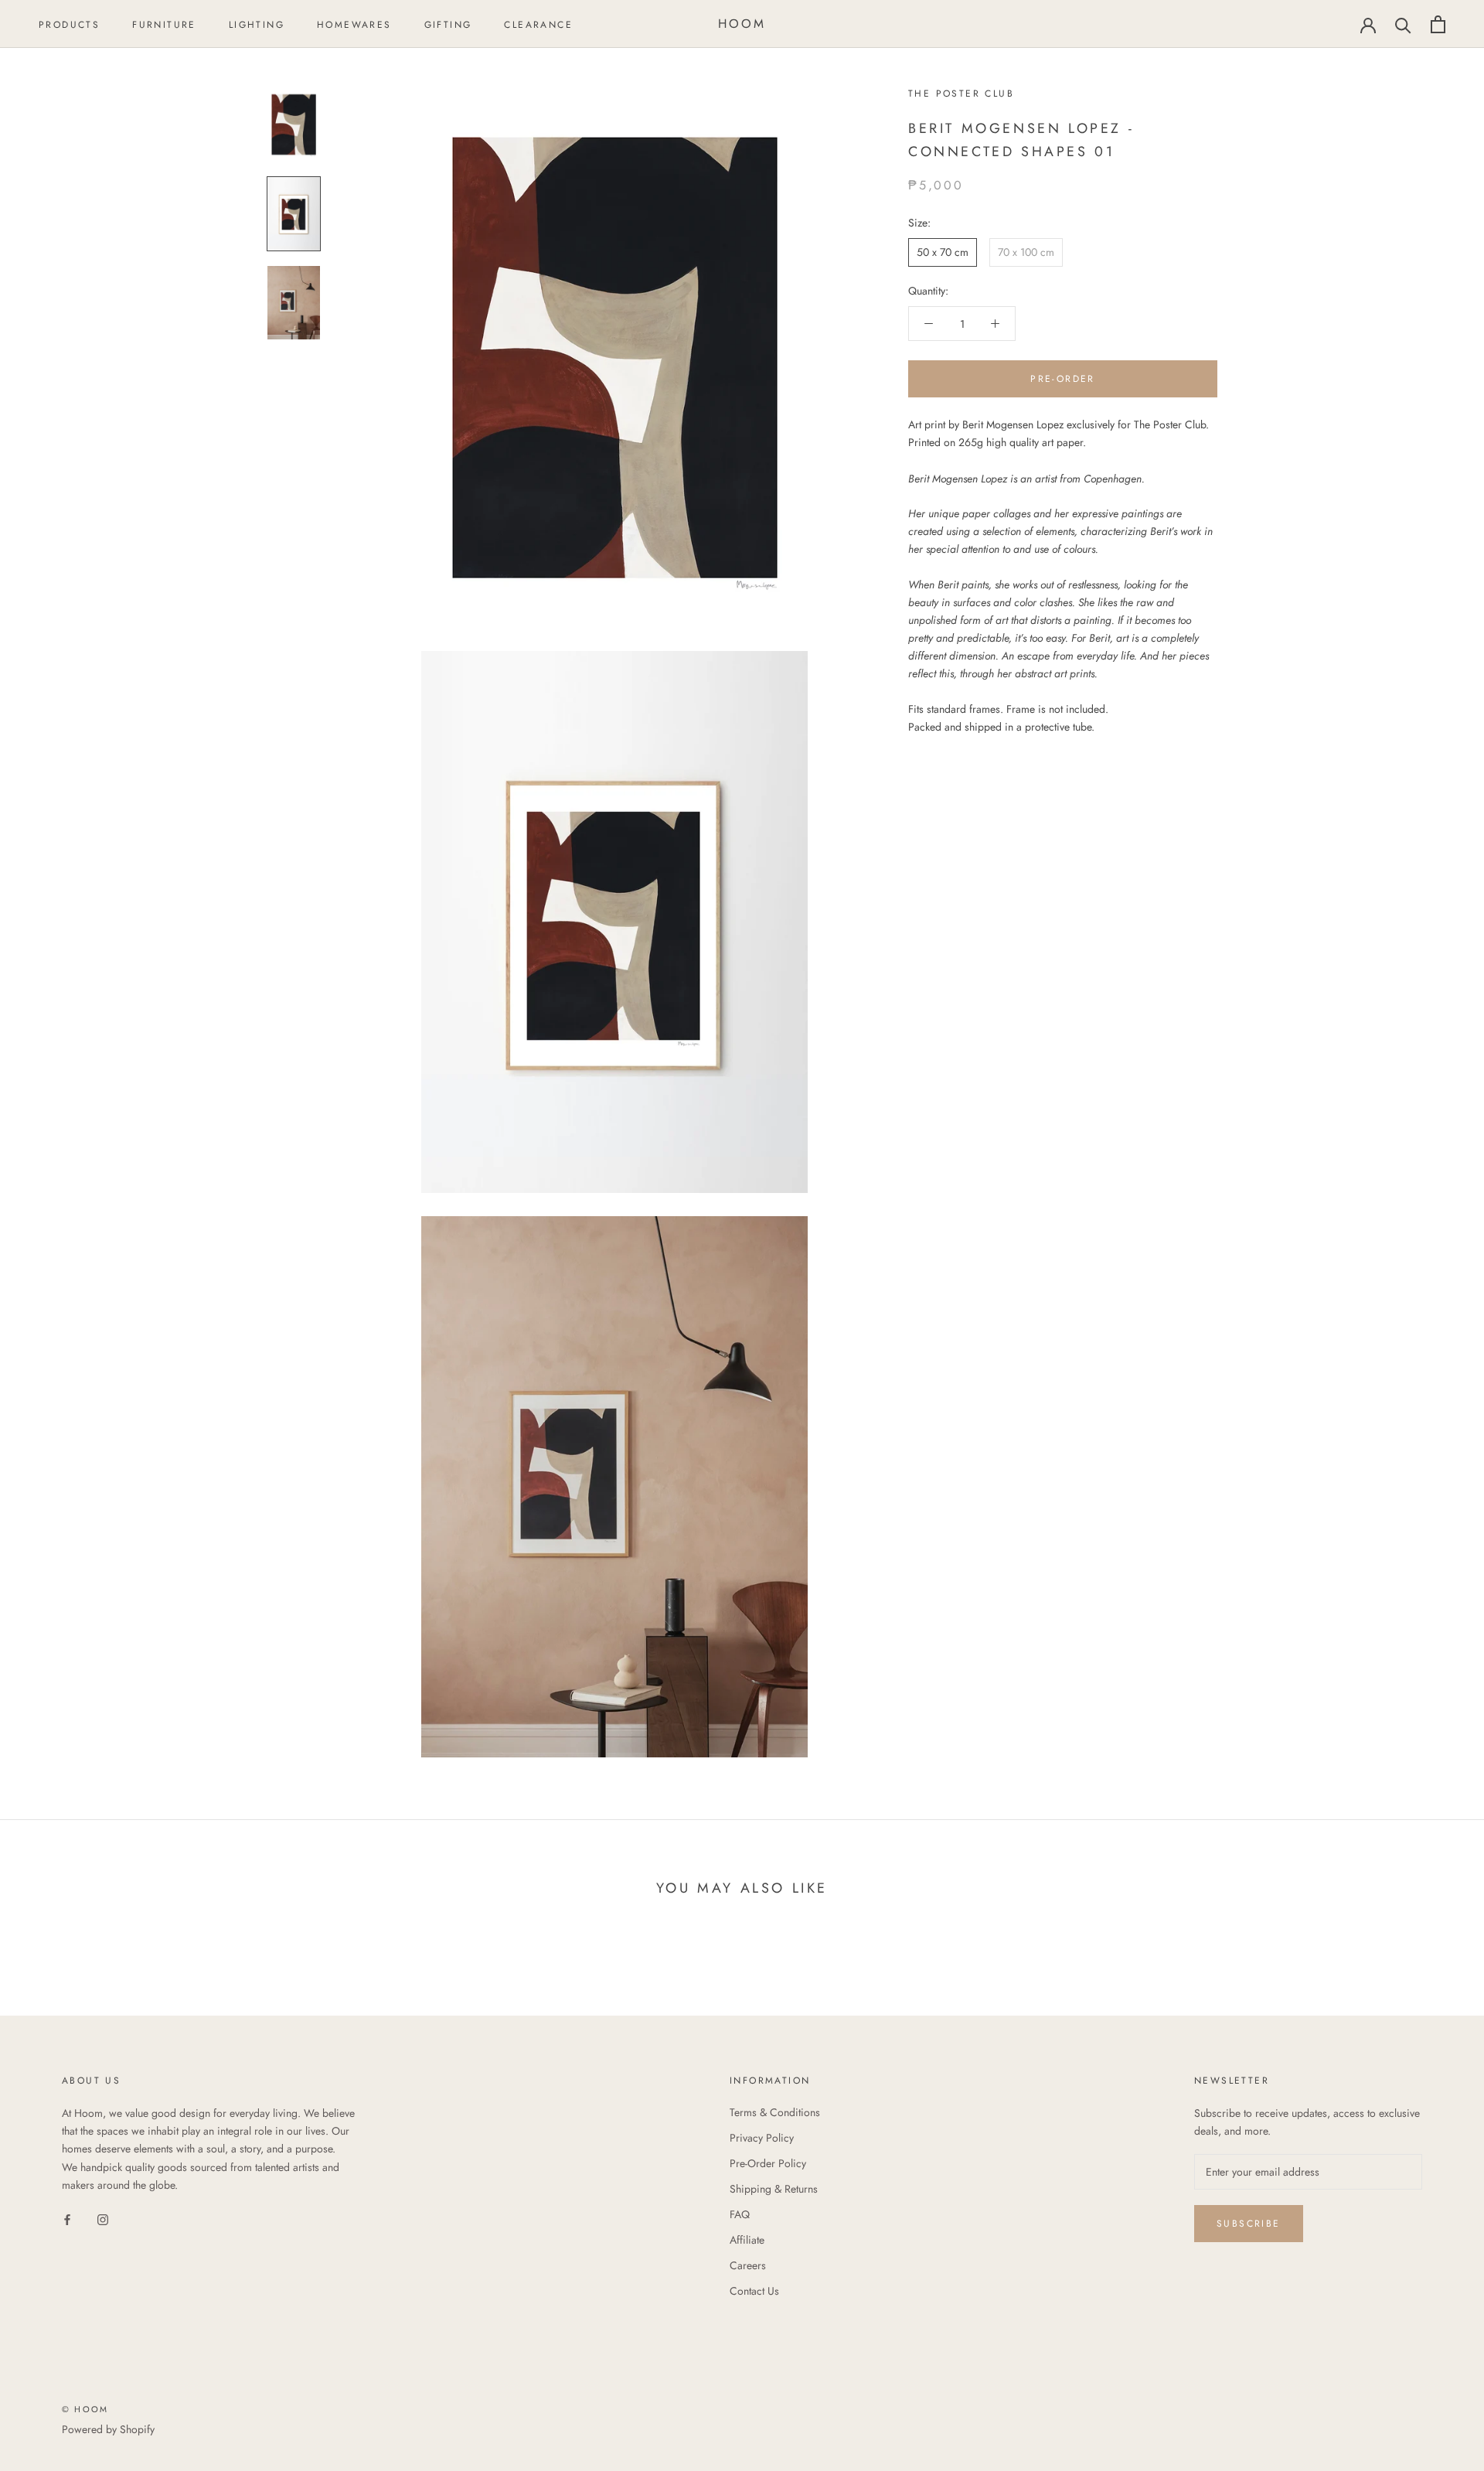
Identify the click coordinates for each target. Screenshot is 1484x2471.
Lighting (257, 25)
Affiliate (747, 2240)
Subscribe (1249, 2224)
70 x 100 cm (1026, 252)
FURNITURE (164, 25)
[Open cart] (1438, 24)
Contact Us (754, 2291)
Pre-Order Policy (768, 2163)
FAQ (740, 2214)
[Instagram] (103, 2219)
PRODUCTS (69, 25)
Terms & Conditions (775, 2112)
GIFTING (448, 25)
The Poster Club (961, 94)
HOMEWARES (354, 25)
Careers (748, 2265)
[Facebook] (67, 2219)
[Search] (1403, 24)
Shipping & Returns (774, 2189)
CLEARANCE (538, 25)
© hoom (85, 2409)
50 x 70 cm (943, 252)
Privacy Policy (762, 2138)
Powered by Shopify (108, 2429)
